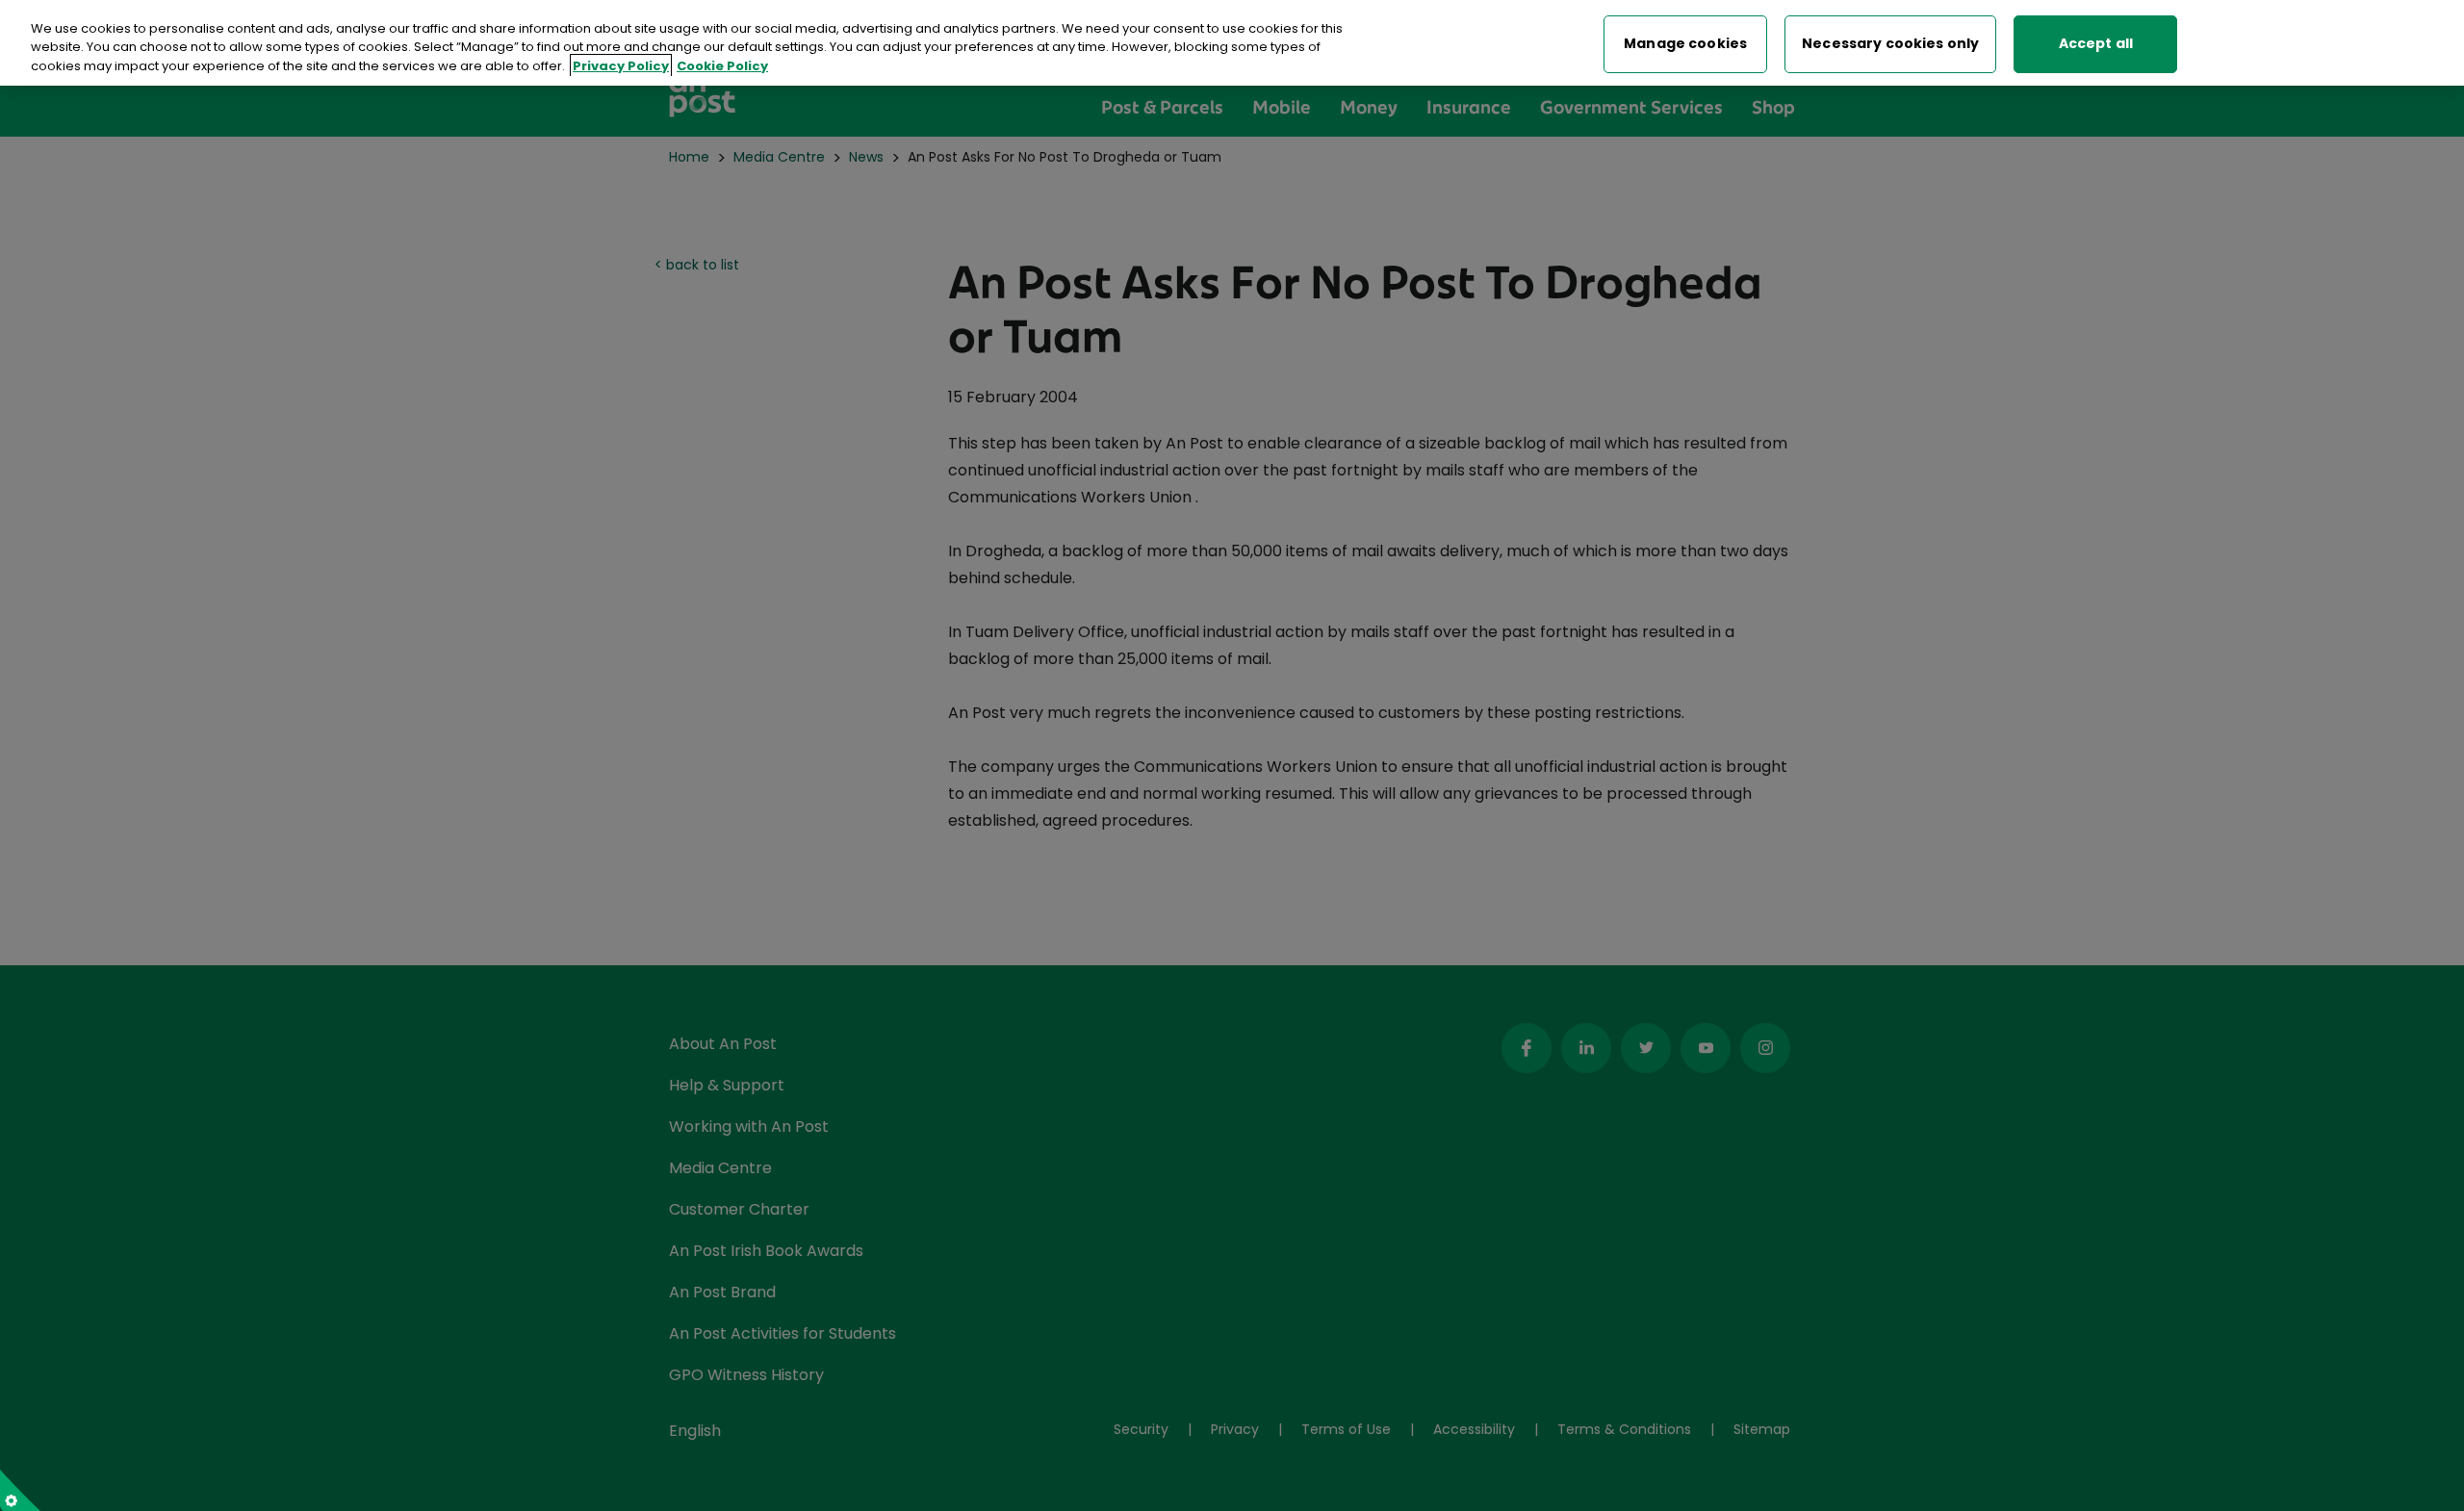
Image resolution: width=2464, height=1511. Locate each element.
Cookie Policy (722, 66)
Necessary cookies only (1890, 44)
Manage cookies (1685, 44)
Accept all (2096, 44)
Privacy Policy (621, 66)
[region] (1232, 43)
